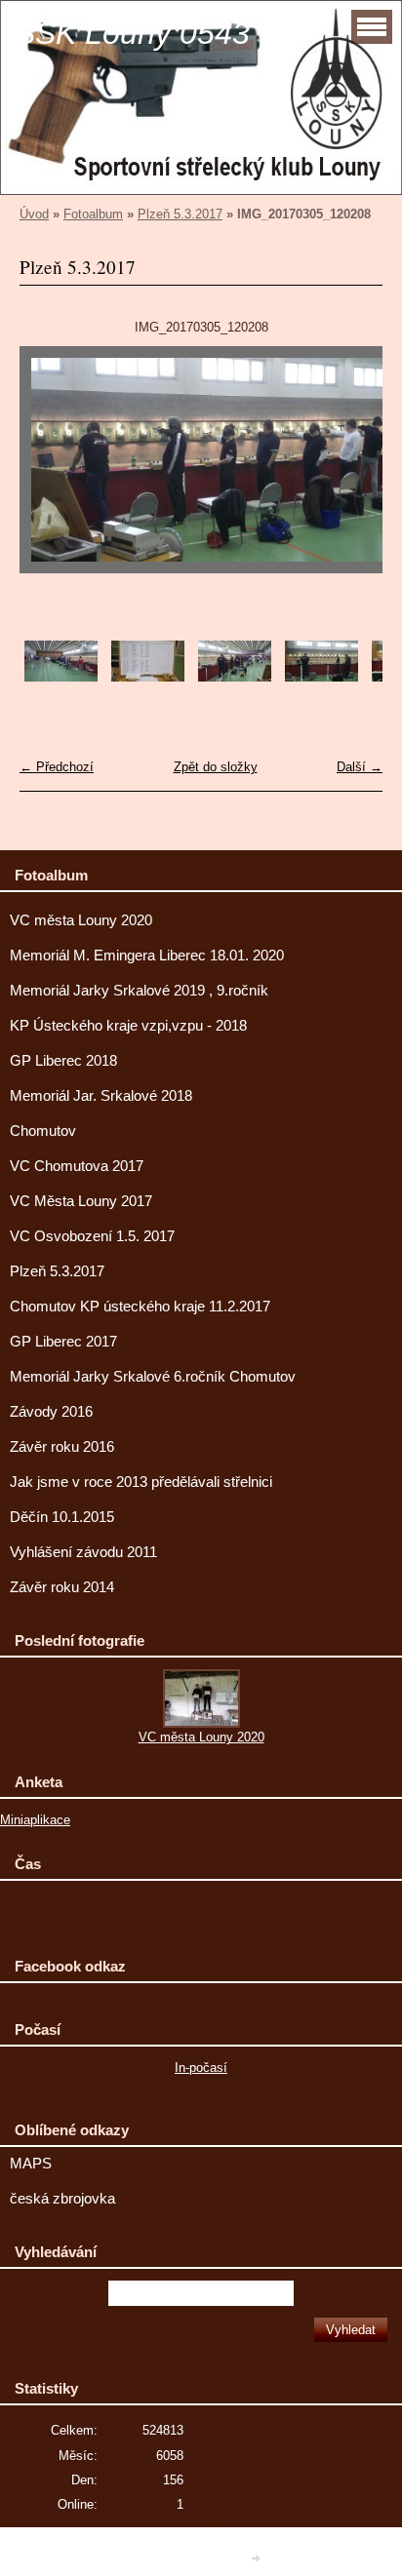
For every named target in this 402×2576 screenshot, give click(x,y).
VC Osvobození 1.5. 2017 (92, 1236)
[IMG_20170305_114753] (61, 677)
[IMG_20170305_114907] (235, 677)
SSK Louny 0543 (132, 33)
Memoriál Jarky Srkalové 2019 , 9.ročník (139, 991)
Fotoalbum (93, 214)
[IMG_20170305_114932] (322, 677)
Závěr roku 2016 (62, 1447)
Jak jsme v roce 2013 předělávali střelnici (141, 1482)
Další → (360, 767)
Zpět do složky (216, 767)
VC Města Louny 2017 (81, 1201)
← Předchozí (57, 767)
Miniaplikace (35, 1820)
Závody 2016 (51, 1412)
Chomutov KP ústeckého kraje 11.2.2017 (140, 1307)
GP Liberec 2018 (63, 1061)
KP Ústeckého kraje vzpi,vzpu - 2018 (128, 1026)
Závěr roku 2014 (62, 1587)
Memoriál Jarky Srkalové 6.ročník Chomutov (153, 1377)
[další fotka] (351, 469)
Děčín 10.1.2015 (62, 1517)
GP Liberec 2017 (63, 1342)
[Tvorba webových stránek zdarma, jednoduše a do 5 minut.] (258, 2558)
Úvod (34, 214)
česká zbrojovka (62, 2199)
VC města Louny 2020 (81, 920)
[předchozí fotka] (51, 469)
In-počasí (201, 2068)
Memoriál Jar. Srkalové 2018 (101, 1096)
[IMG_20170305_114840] (148, 677)
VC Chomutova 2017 (77, 1166)
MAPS (31, 2164)
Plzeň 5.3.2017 (180, 214)
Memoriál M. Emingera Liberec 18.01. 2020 (147, 956)
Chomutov (43, 1131)
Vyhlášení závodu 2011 (83, 1552)
